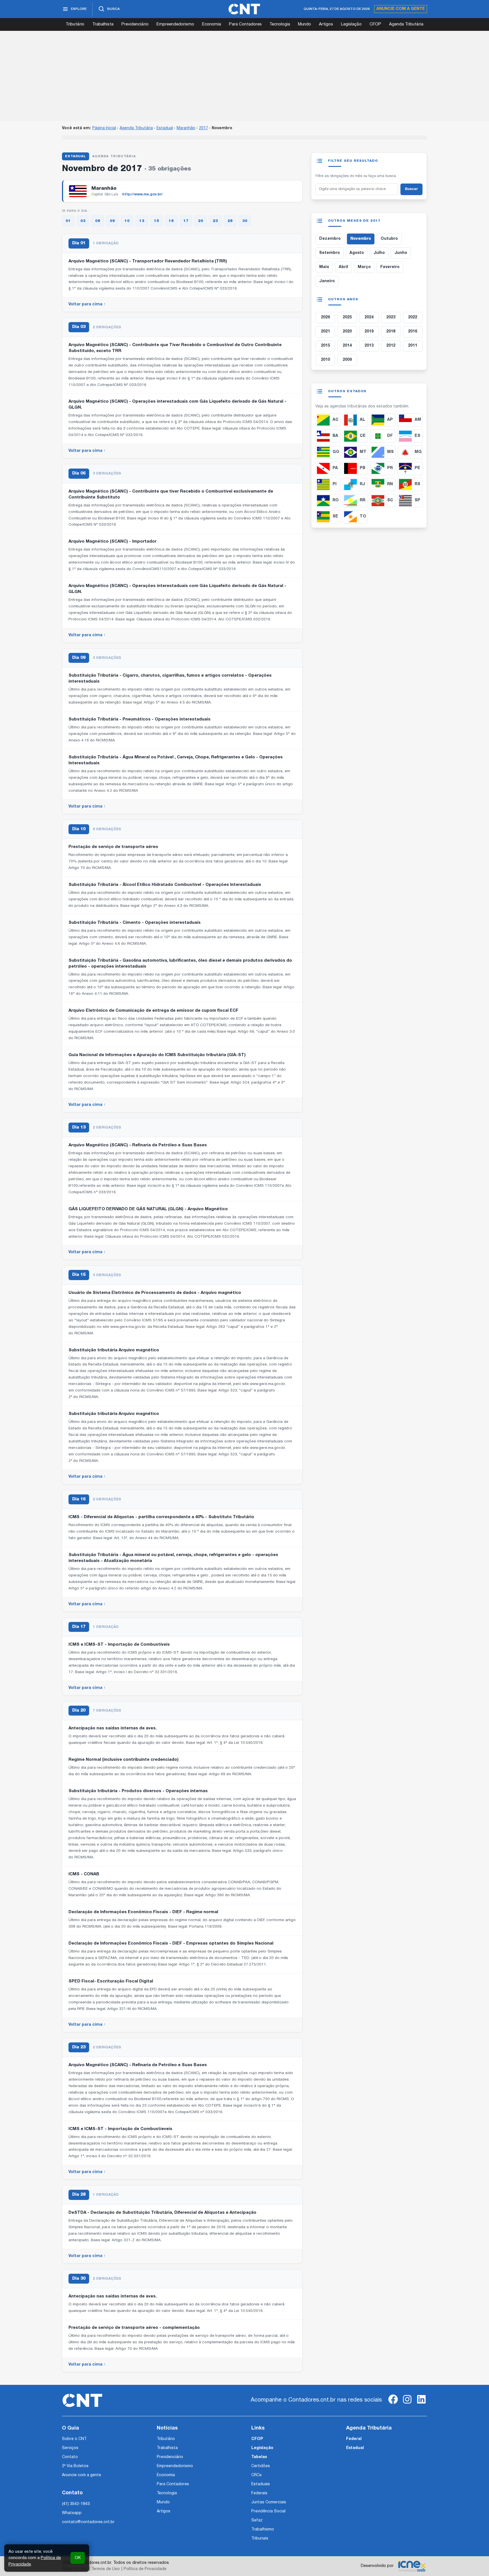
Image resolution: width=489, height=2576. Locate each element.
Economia (212, 24)
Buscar (411, 189)
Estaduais (261, 2484)
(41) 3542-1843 (76, 2504)
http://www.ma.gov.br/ (142, 194)
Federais (259, 2493)
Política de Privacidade (145, 2569)
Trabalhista (103, 24)
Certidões (261, 2466)
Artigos (326, 24)
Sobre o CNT (74, 2439)
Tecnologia (280, 24)
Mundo (304, 24)
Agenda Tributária (406, 24)
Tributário (75, 24)
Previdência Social (268, 2511)
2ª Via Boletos (75, 2466)
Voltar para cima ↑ (87, 304)
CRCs (257, 2475)
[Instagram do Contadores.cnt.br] (407, 2404)
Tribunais (260, 2539)
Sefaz (257, 2520)
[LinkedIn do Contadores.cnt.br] (421, 2404)
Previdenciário (135, 24)
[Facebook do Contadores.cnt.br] (393, 2404)
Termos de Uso (106, 2569)
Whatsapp (72, 2513)
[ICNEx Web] (412, 2566)
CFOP (375, 24)
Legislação (351, 24)
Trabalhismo (263, 2529)
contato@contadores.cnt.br (88, 2522)
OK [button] (78, 2558)
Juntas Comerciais (269, 2502)
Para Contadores (245, 24)
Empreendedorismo (175, 24)
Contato (70, 2457)
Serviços (70, 2448)
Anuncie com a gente (401, 9)
